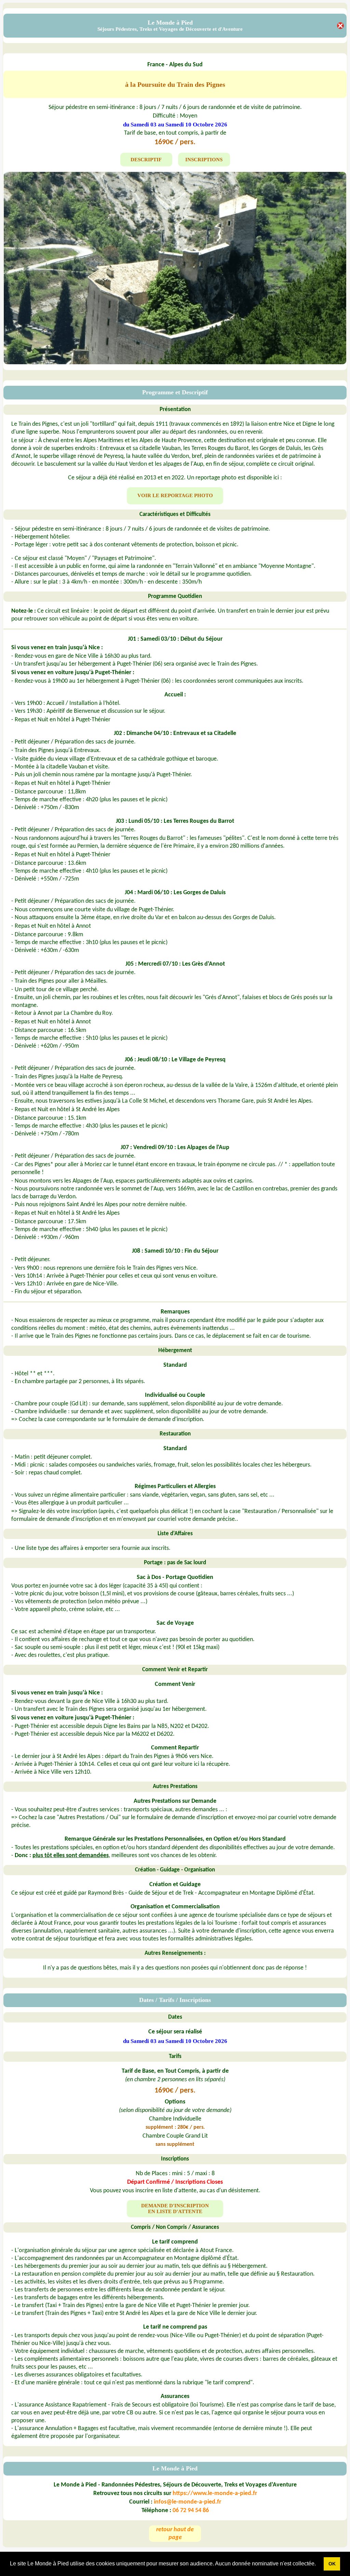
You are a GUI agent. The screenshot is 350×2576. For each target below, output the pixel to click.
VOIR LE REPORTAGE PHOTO (175, 495)
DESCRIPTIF (146, 160)
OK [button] (332, 2564)
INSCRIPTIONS (204, 160)
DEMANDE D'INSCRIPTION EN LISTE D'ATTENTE (175, 2209)
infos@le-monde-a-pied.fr (187, 2502)
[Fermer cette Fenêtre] (340, 27)
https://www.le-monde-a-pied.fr (215, 2493)
